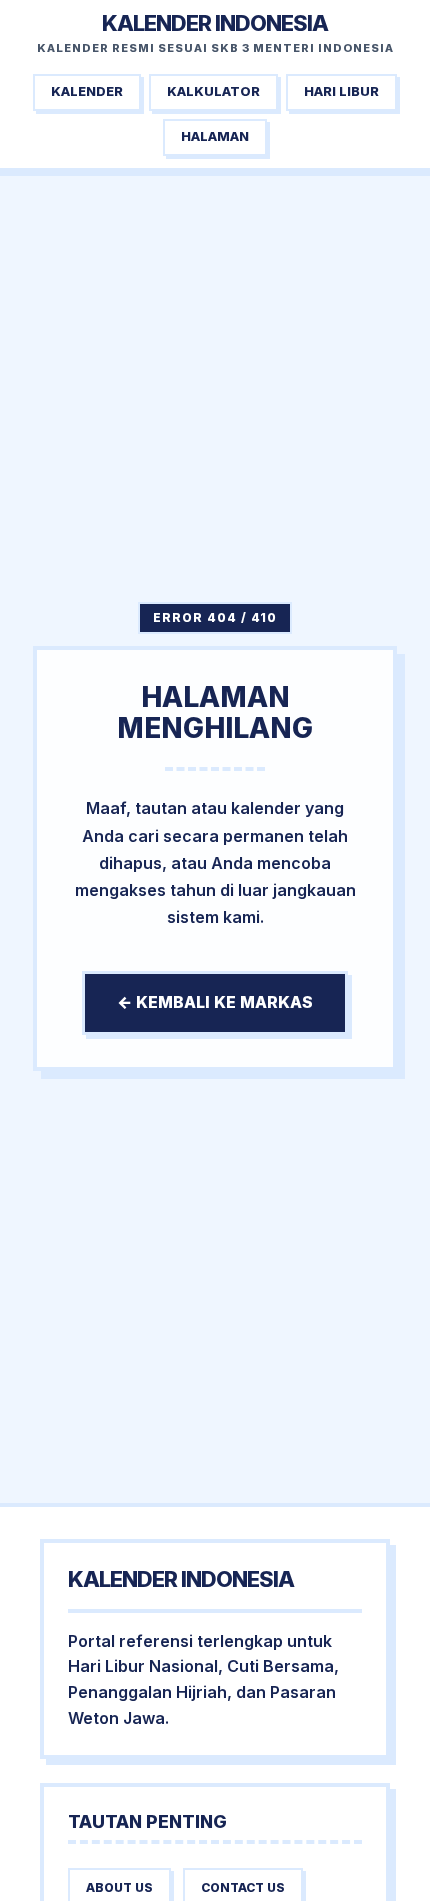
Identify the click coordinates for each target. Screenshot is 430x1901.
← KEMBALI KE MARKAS (215, 1002)
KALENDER (87, 91)
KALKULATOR (213, 91)
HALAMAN (215, 136)
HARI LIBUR (341, 91)
